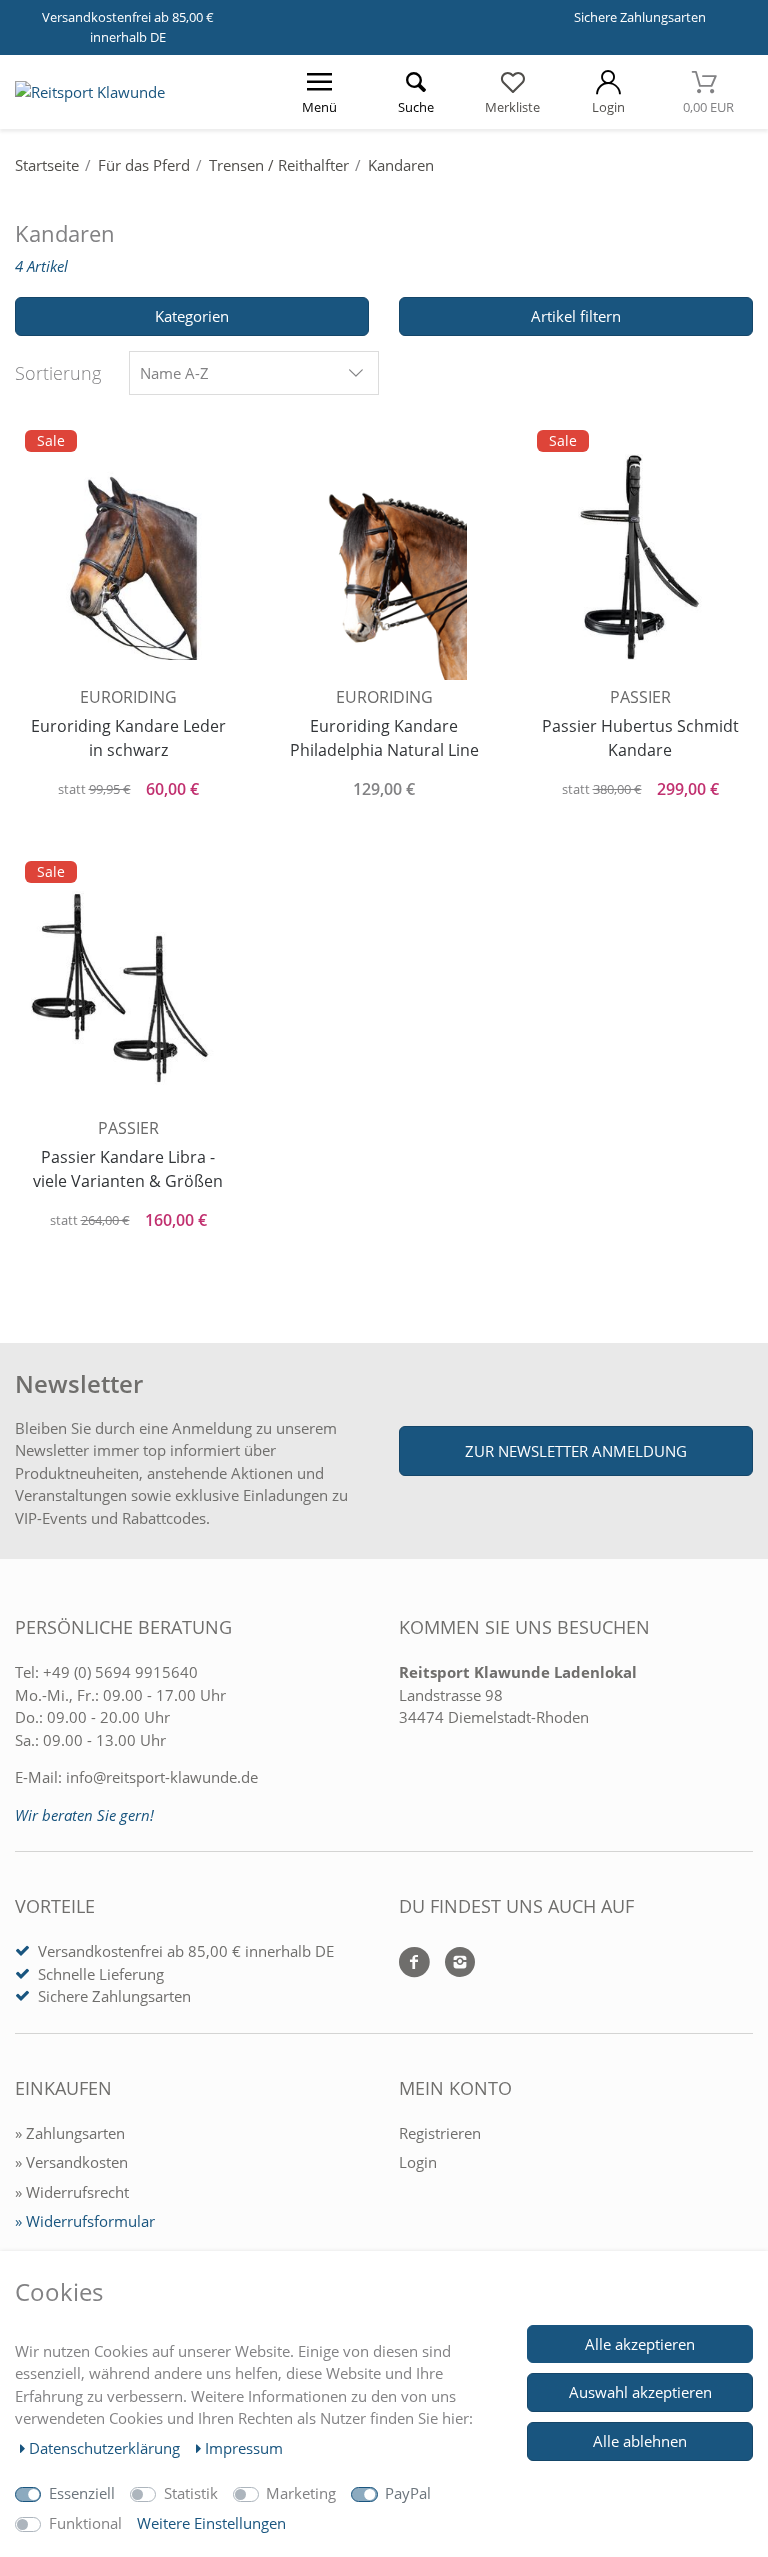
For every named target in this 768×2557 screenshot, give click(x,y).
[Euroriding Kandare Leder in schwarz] (128, 555)
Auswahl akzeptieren (640, 2392)
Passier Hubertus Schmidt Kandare (640, 738)
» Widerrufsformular (85, 2221)
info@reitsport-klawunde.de (162, 1777)
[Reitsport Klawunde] (90, 92)
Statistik (191, 2493)
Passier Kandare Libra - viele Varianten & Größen (128, 1169)
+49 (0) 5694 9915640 (120, 1672)
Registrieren (440, 2133)
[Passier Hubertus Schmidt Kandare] (640, 555)
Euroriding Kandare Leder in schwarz (128, 738)
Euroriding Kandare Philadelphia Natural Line (384, 738)
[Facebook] (414, 1963)
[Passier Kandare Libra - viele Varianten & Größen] (128, 986)
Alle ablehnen (640, 2441)
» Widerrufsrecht (72, 2192)
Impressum (244, 2448)
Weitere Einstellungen (211, 2523)
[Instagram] (452, 1963)
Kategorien (192, 316)
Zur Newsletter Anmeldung (576, 1451)
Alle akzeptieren (640, 2344)
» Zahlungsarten (70, 2133)
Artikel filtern (576, 316)
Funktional (85, 2523)
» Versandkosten (71, 2162)
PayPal (408, 2493)
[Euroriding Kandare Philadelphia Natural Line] (384, 556)
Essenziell (82, 2493)
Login (418, 2162)
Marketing (301, 2493)
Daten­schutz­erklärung (106, 2448)
